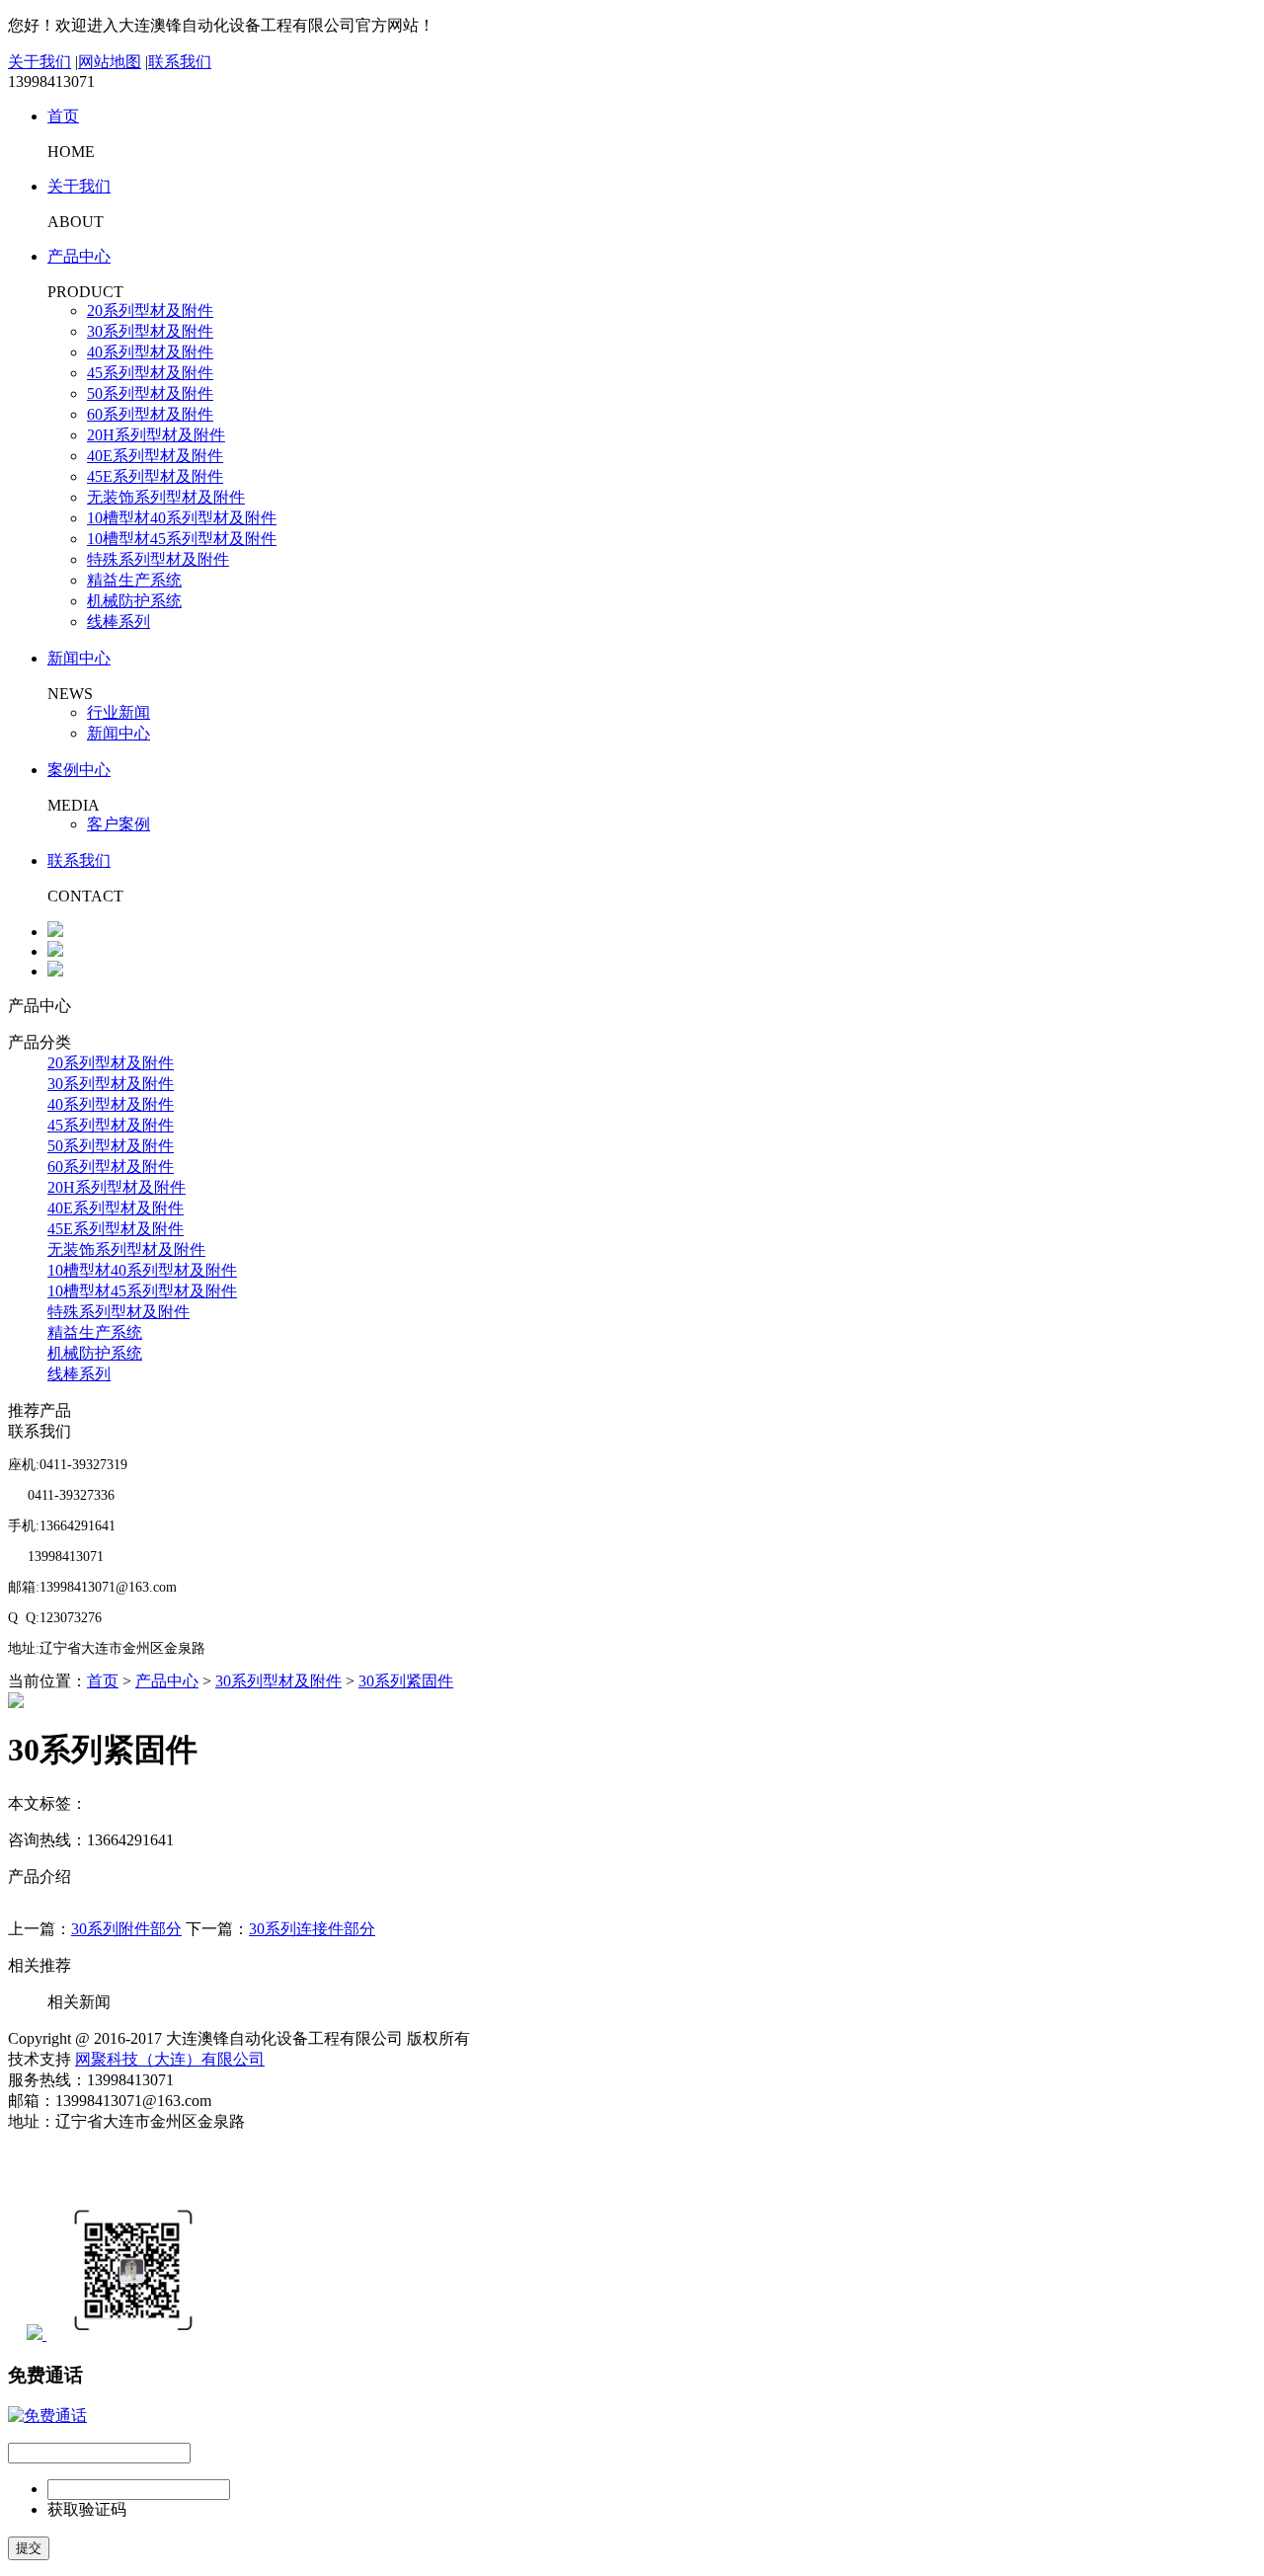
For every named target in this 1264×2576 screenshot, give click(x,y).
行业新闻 (118, 712)
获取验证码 (87, 2509)
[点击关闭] (47, 2416)
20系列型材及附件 (150, 311)
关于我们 (39, 62)
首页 (63, 116)
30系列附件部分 (126, 1929)
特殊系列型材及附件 (158, 559)
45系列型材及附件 (150, 373)
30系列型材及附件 (150, 331)
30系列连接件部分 (312, 1929)
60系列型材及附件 (150, 414)
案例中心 (79, 770)
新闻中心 (79, 658)
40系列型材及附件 (150, 352)
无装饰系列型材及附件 (166, 497)
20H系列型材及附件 (156, 435)
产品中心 (79, 256)
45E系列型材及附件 (155, 476)
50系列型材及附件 (150, 393)
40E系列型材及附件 (155, 456)
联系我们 (180, 62)
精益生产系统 (134, 580)
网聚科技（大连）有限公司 (170, 2059)
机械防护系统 (134, 601)
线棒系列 (118, 622)
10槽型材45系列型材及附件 (182, 539)
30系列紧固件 (406, 1681)
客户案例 (118, 824)
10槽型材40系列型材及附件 (182, 518)
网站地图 (110, 62)
